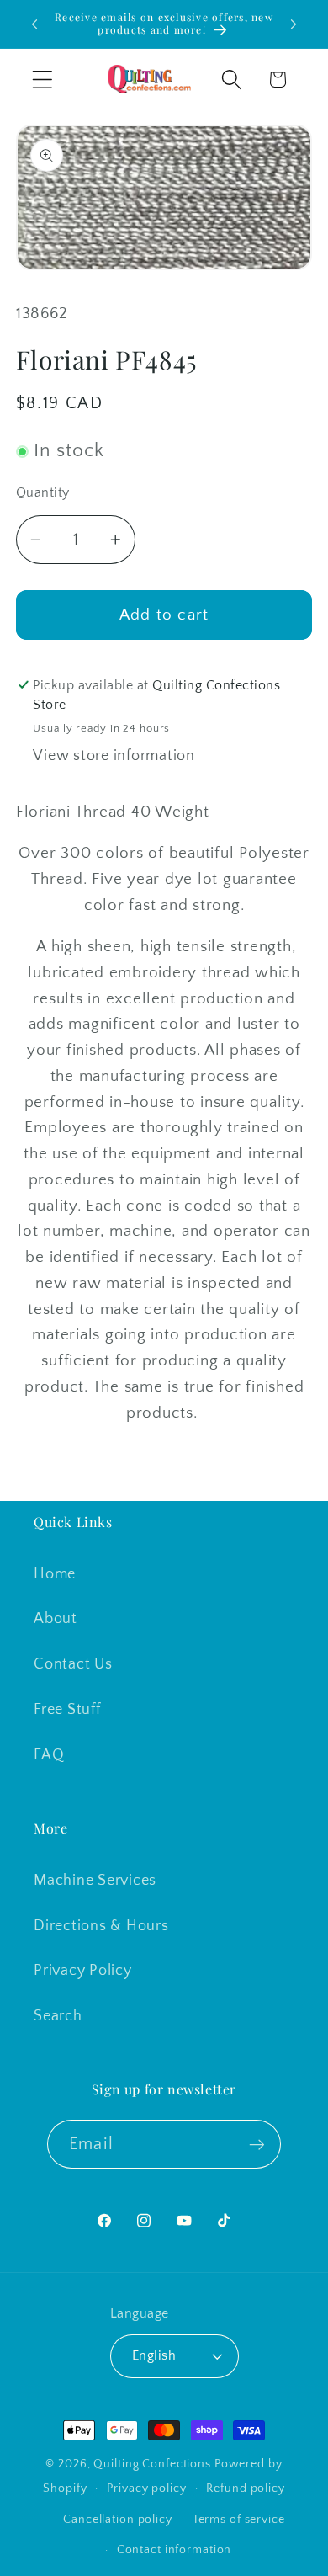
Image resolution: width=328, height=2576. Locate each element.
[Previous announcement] (34, 24)
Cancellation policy (118, 2520)
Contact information (175, 2550)
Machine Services (95, 1881)
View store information (114, 756)
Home (55, 1574)
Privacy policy (146, 2488)
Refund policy (245, 2488)
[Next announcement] (294, 24)
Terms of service (239, 2520)
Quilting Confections (153, 2464)
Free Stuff (67, 1710)
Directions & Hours (101, 1926)
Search (58, 2016)
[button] (42, 80)
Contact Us (73, 1664)
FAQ (49, 1755)
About (56, 1619)
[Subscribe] (257, 2144)
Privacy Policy (83, 1971)
